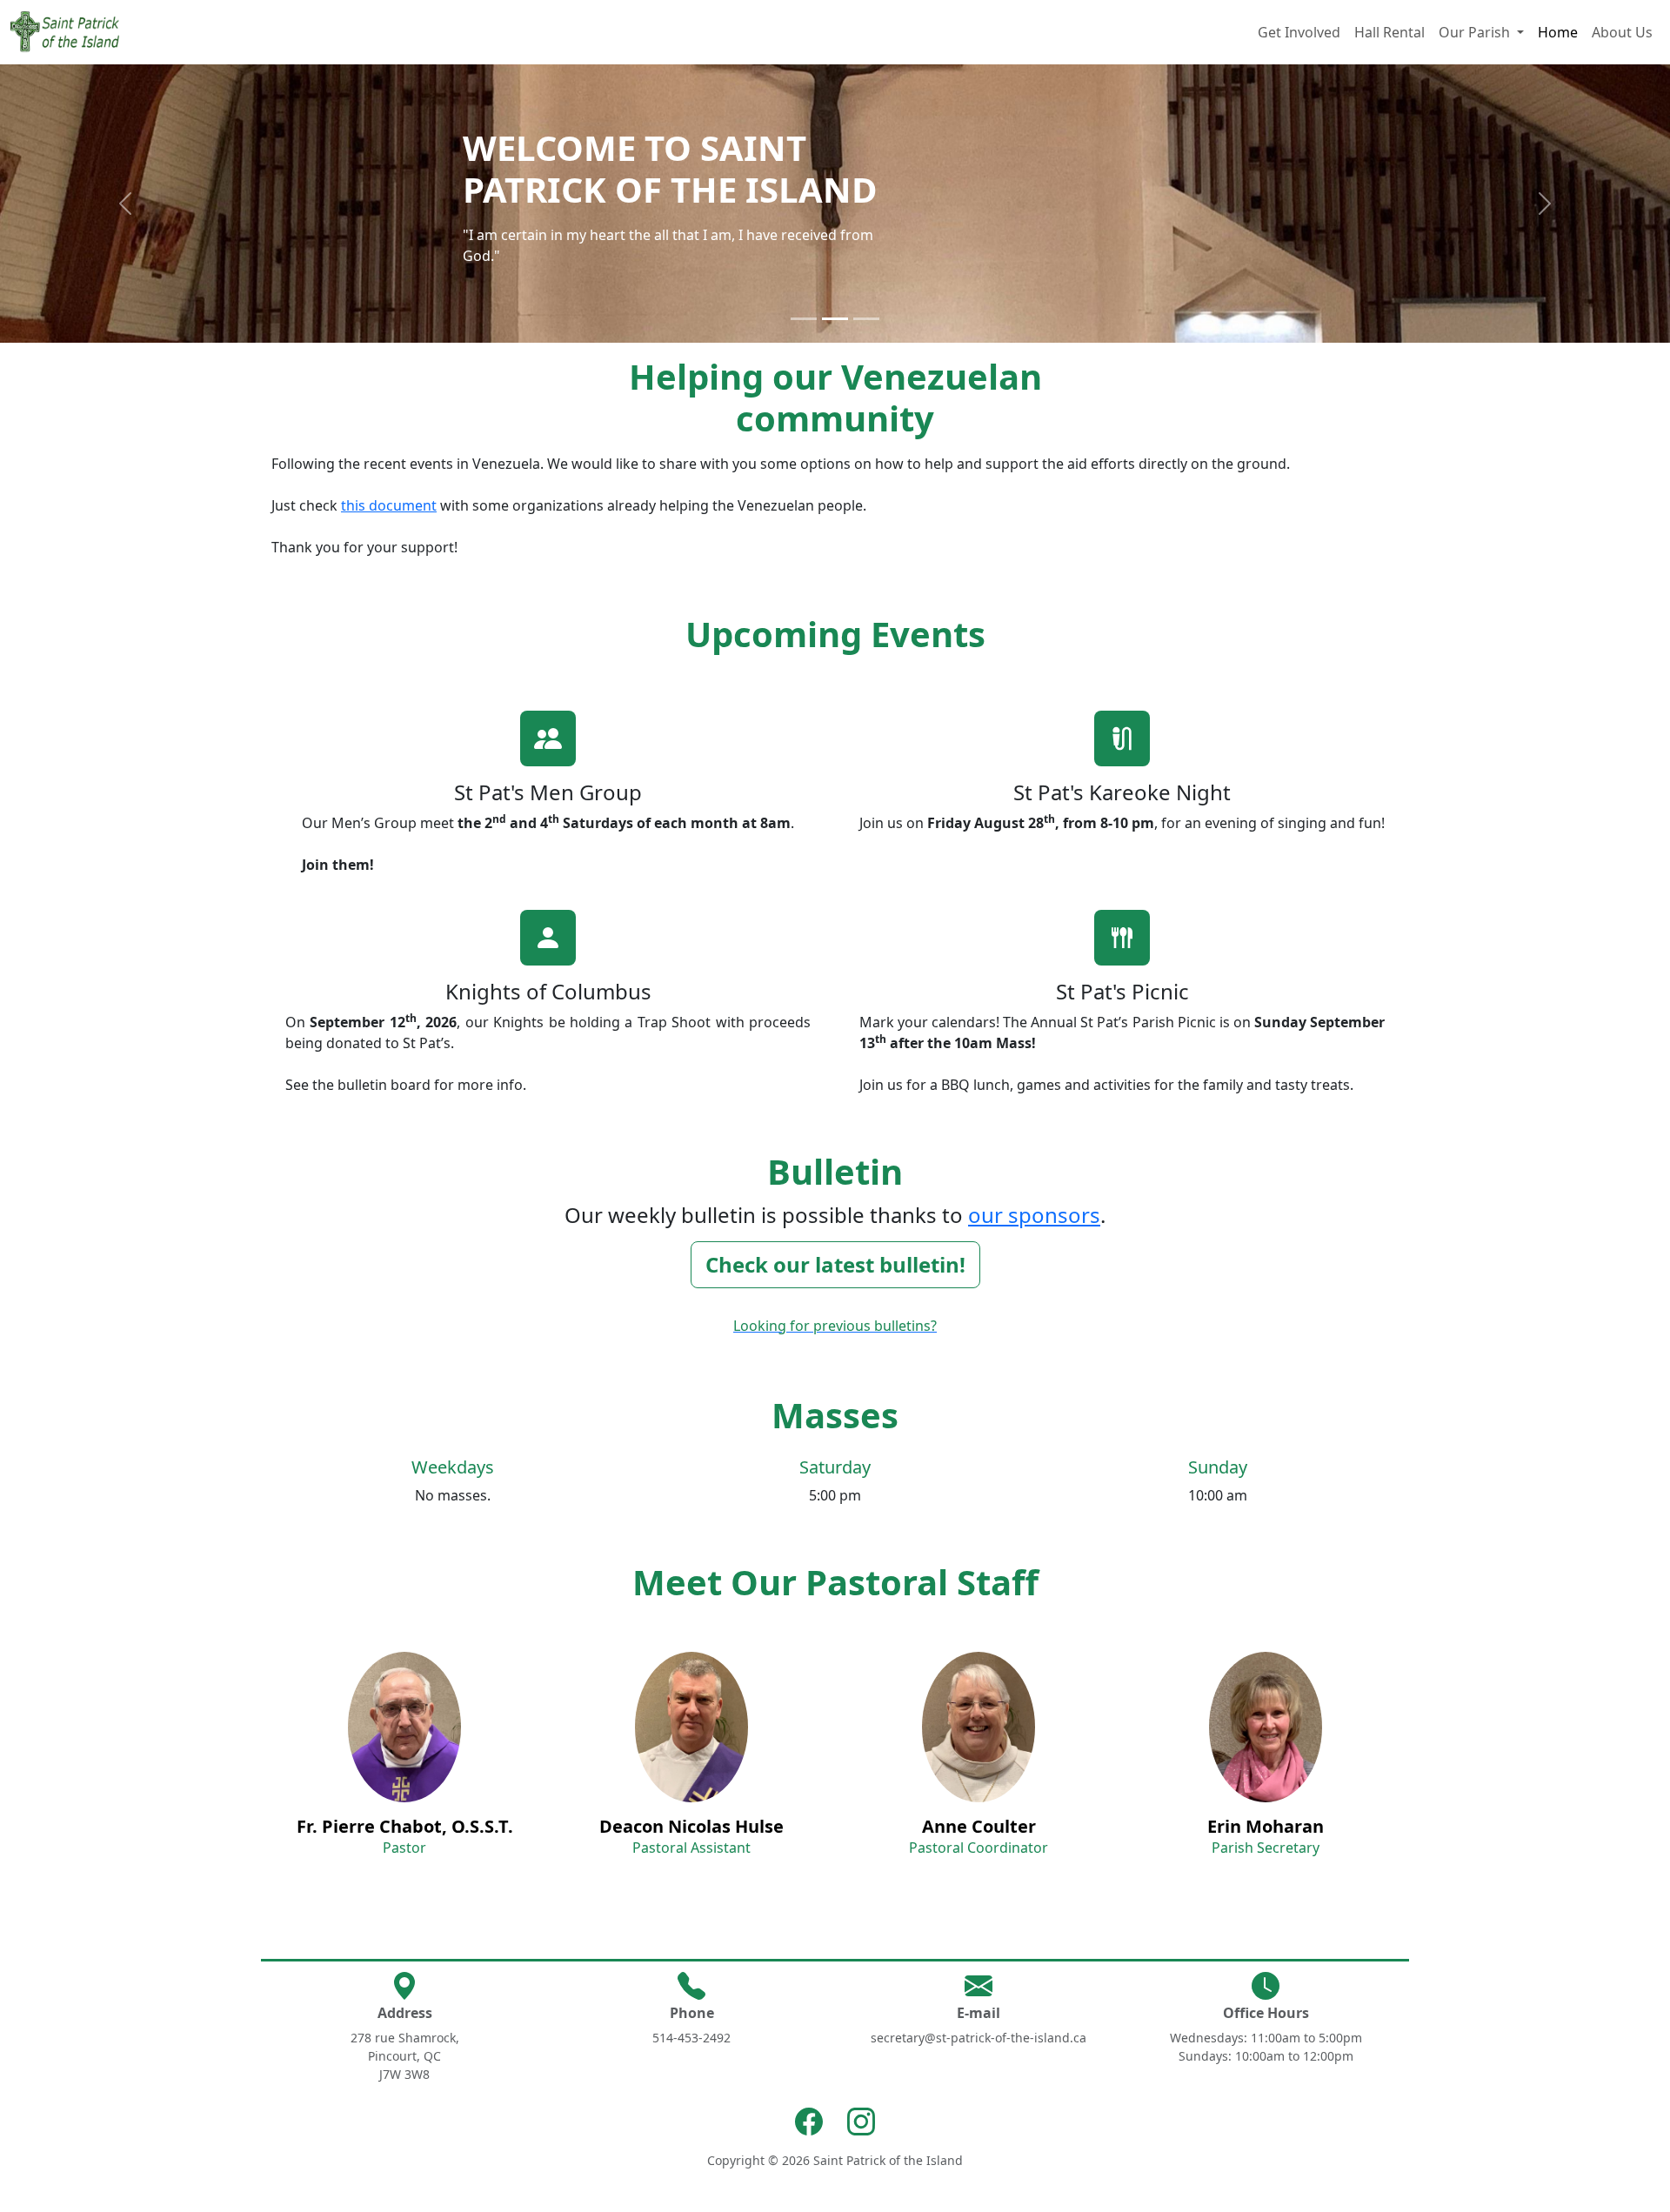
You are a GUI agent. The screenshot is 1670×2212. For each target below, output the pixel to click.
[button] (125, 204)
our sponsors (1034, 1215)
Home (1558, 32)
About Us (1622, 32)
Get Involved (1299, 32)
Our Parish (1476, 32)
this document (389, 505)
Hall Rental (1389, 32)
